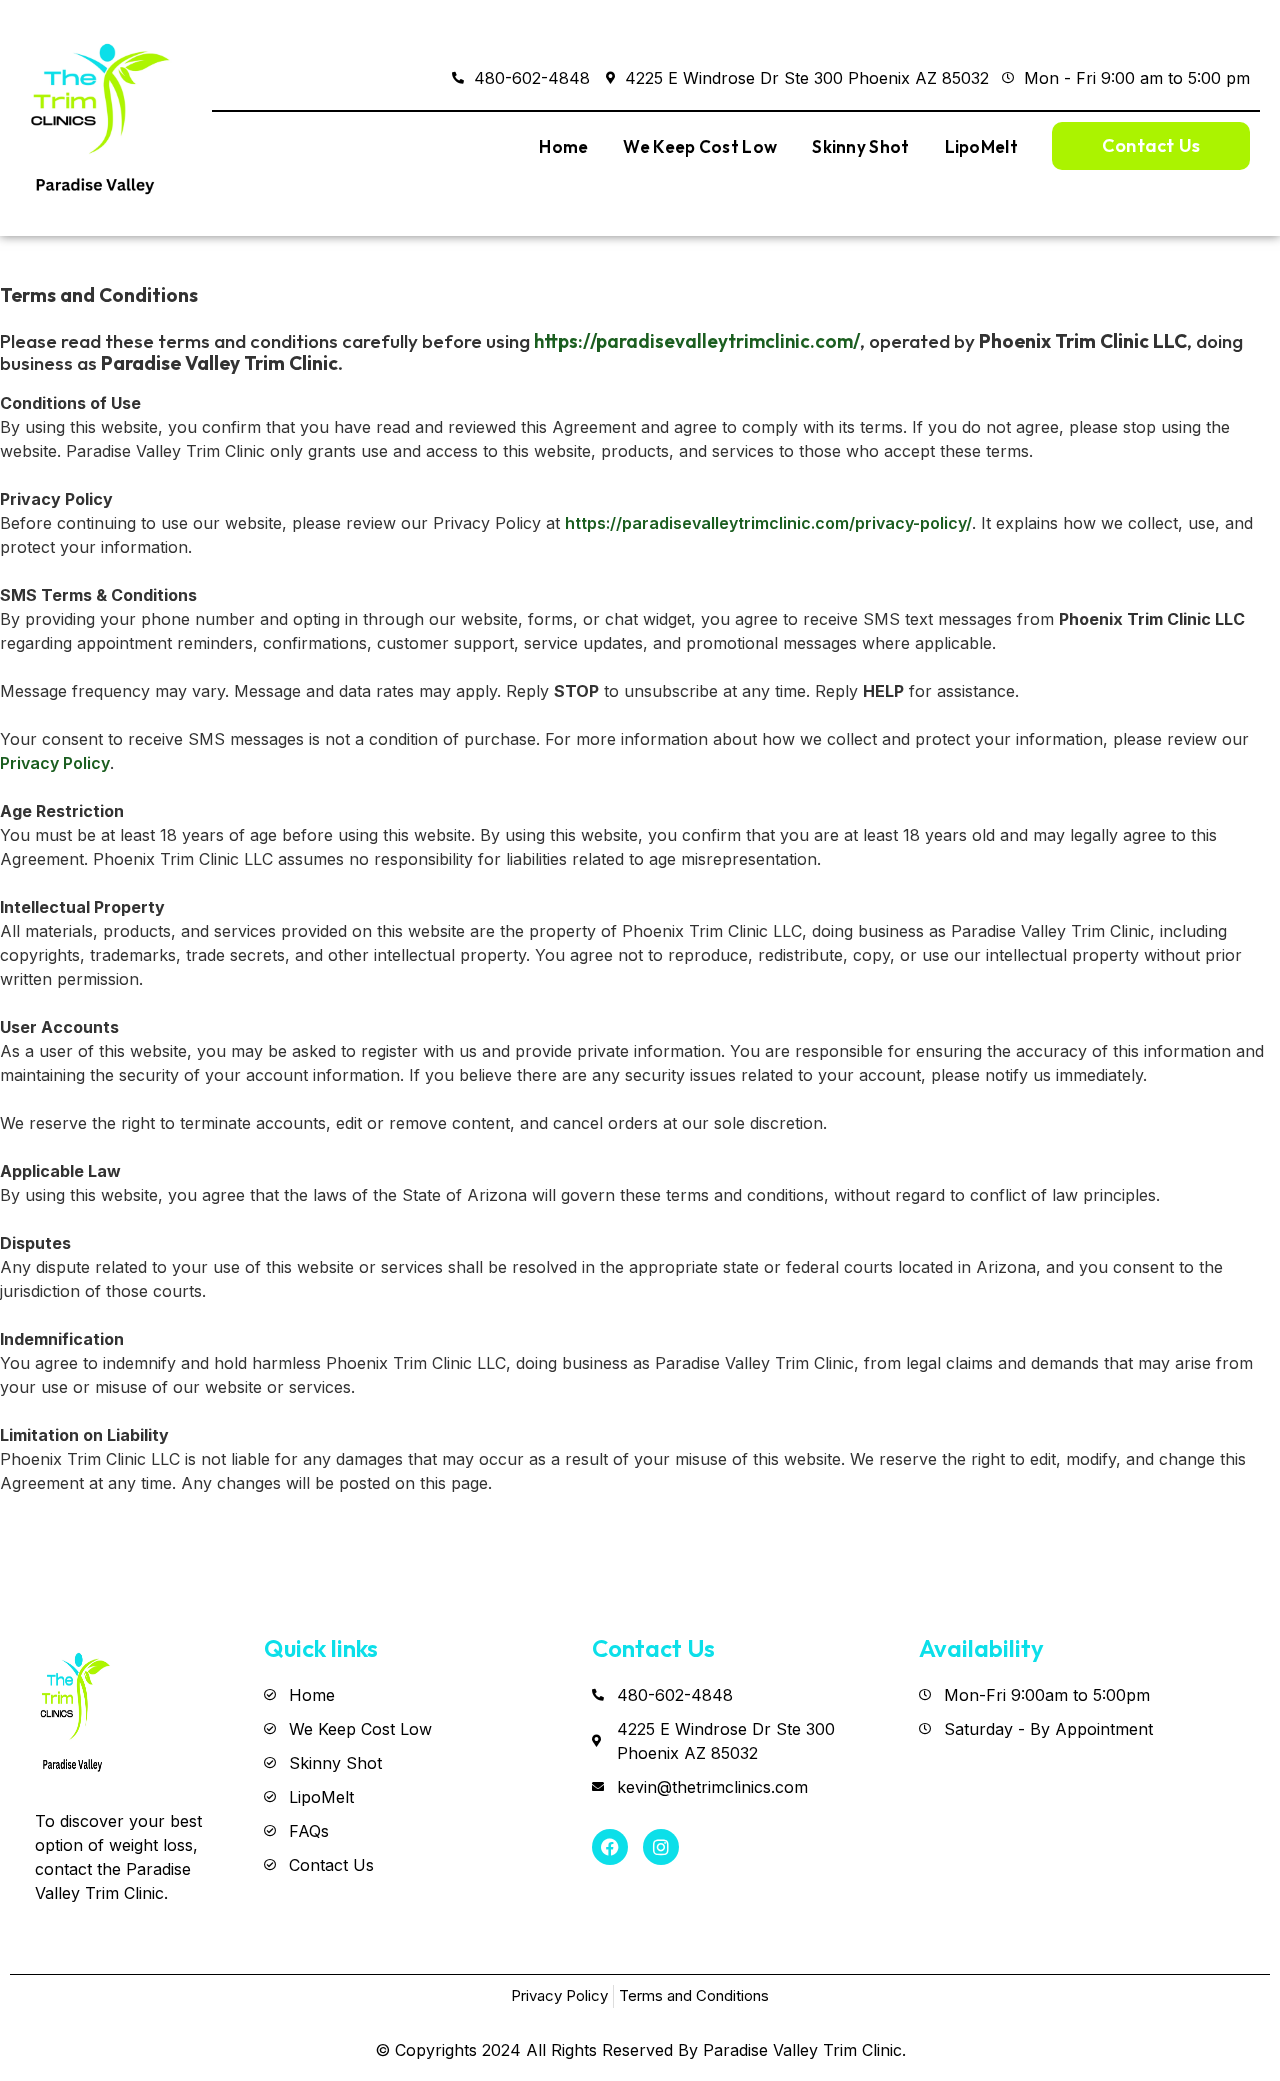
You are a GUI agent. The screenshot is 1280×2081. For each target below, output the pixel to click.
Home (563, 146)
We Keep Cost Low (700, 146)
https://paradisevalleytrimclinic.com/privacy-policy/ (768, 523)
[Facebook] (610, 1847)
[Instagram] (661, 1847)
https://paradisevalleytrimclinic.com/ (697, 341)
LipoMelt (981, 146)
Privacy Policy (55, 763)
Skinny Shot (860, 146)
